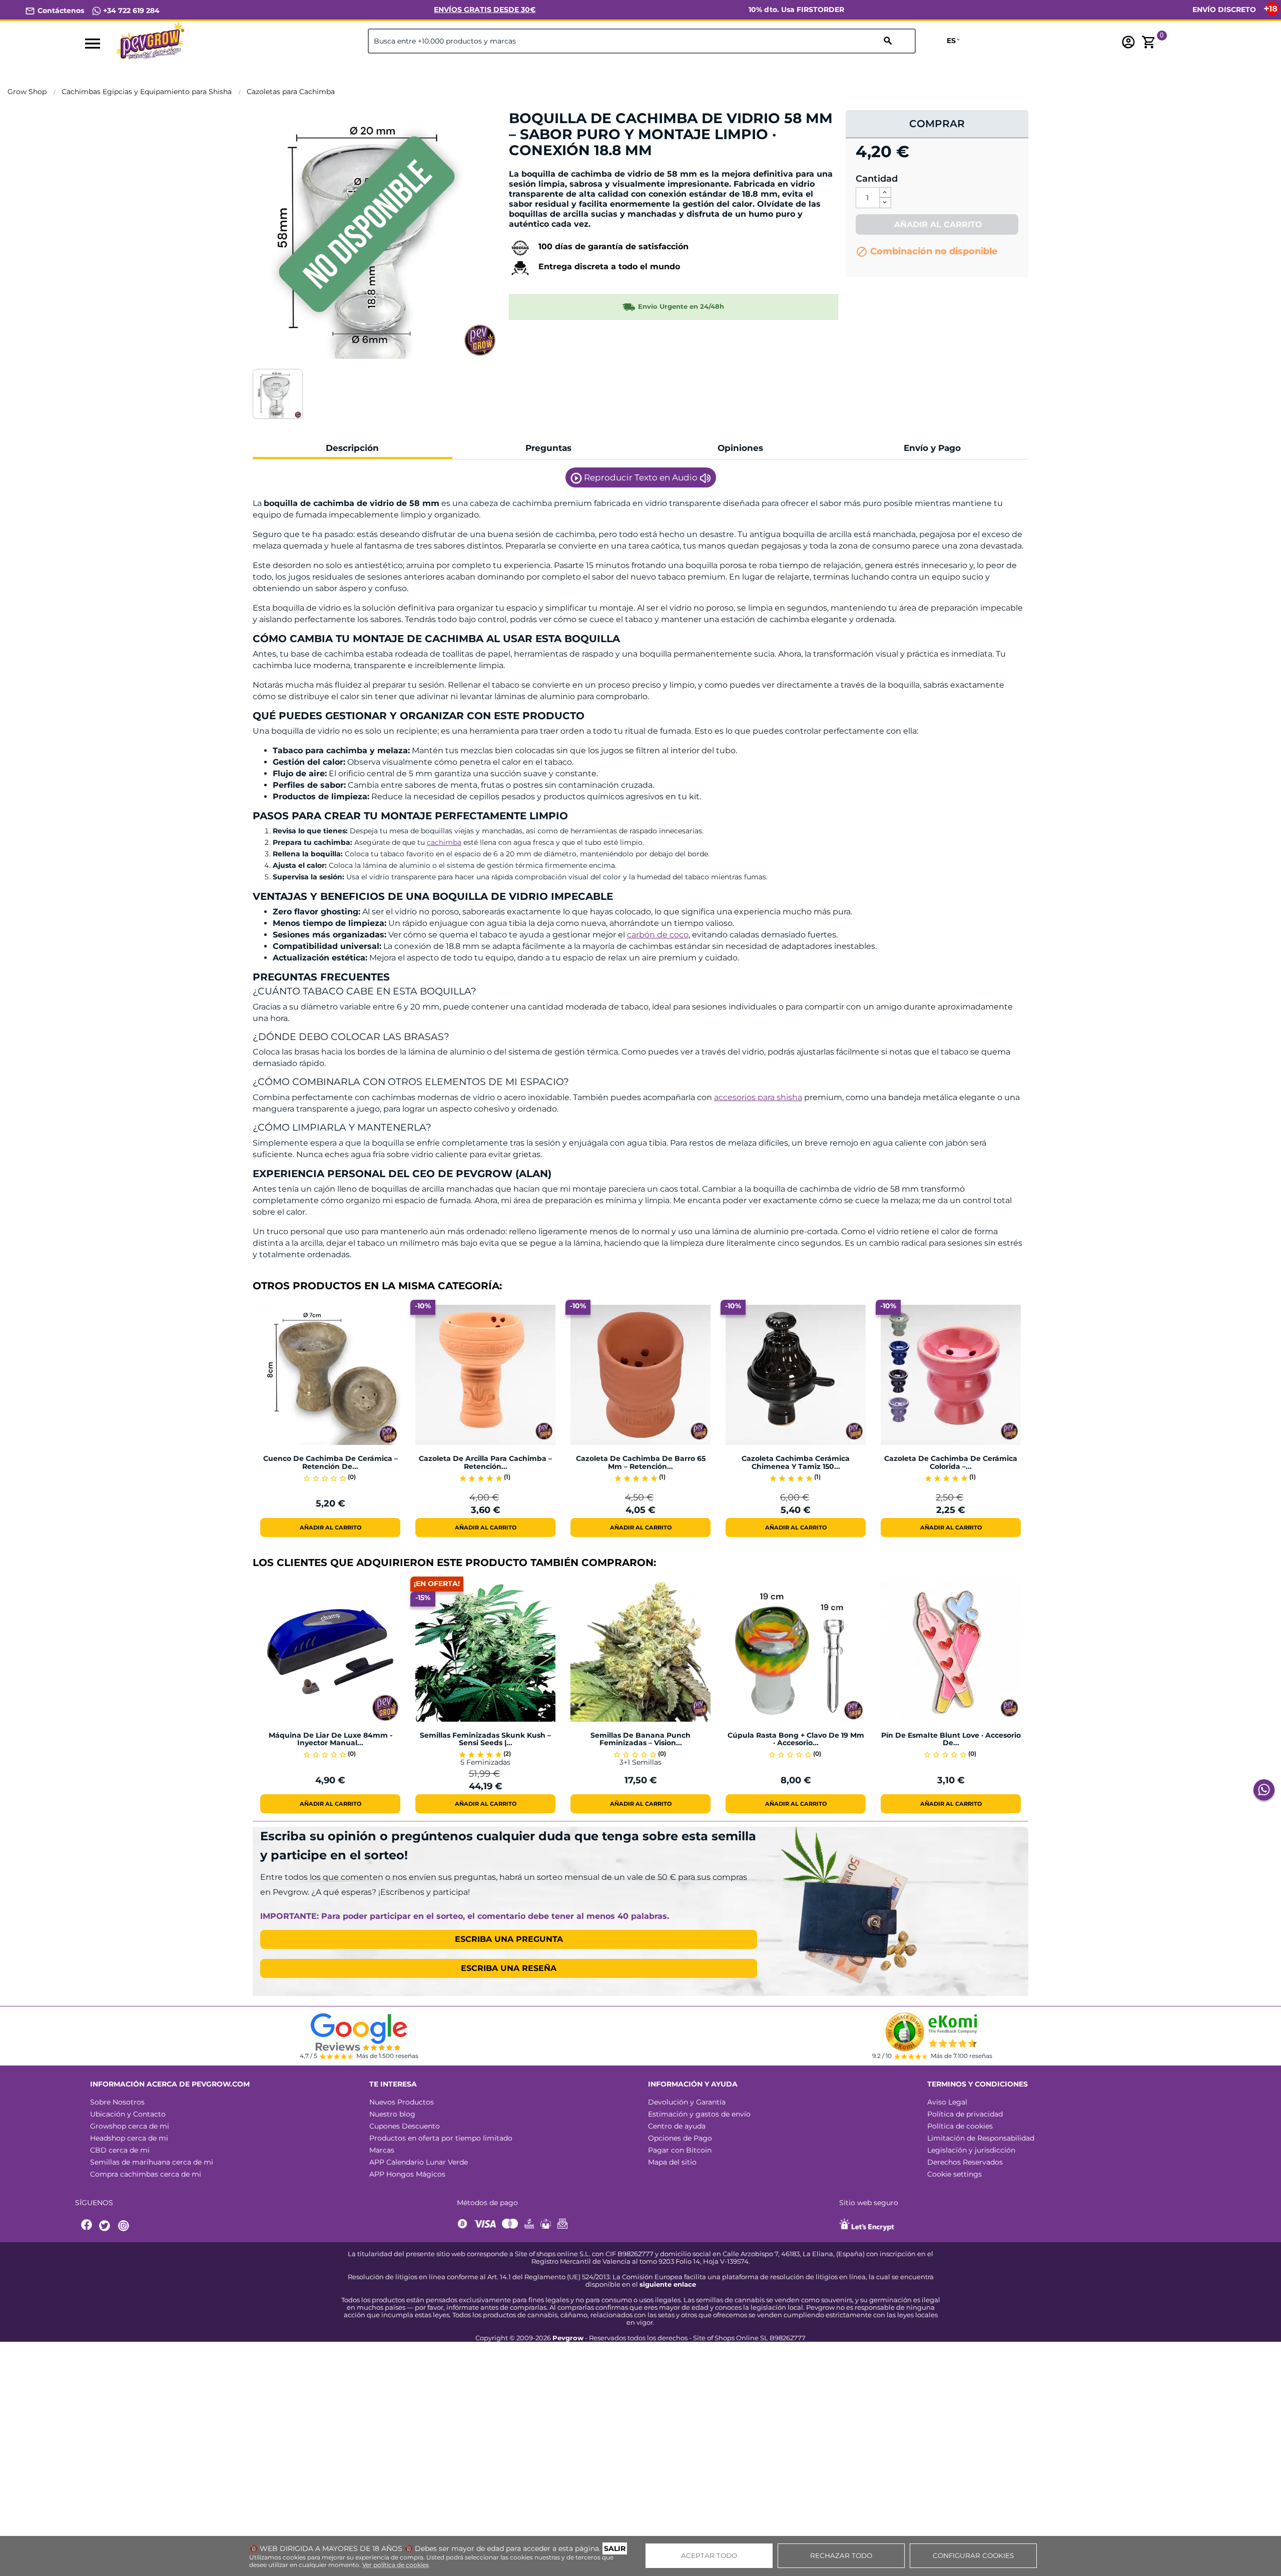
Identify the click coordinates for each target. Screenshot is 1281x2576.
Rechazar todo (841, 2555)
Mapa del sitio (672, 2162)
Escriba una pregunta (509, 1939)
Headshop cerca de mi (129, 2138)
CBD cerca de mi (120, 2150)
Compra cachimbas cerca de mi (146, 2174)
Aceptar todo (709, 2555)
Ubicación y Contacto (128, 2114)
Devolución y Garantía (687, 2102)
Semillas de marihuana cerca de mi (152, 2162)
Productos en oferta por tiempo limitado (441, 2138)
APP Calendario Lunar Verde (419, 2162)
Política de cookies (960, 2126)
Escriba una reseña (509, 1968)
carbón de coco (658, 935)
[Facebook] (87, 2226)
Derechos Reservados (965, 2162)
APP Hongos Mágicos (407, 2174)
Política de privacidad (965, 2114)
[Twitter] (106, 2226)
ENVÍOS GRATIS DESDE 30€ (485, 10)
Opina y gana (540, 167)
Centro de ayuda (677, 2126)
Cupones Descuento (405, 2126)
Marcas (382, 2150)
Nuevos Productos (402, 2102)
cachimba (444, 842)
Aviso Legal (947, 2102)
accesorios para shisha (758, 1097)
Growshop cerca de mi (130, 2126)
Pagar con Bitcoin (680, 2150)
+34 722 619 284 (130, 11)
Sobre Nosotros (117, 2102)
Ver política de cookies (396, 2565)
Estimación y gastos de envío (699, 2114)
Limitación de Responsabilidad (981, 2138)
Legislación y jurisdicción (971, 2150)
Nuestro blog (392, 2114)
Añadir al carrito (937, 224)
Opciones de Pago (680, 2138)
